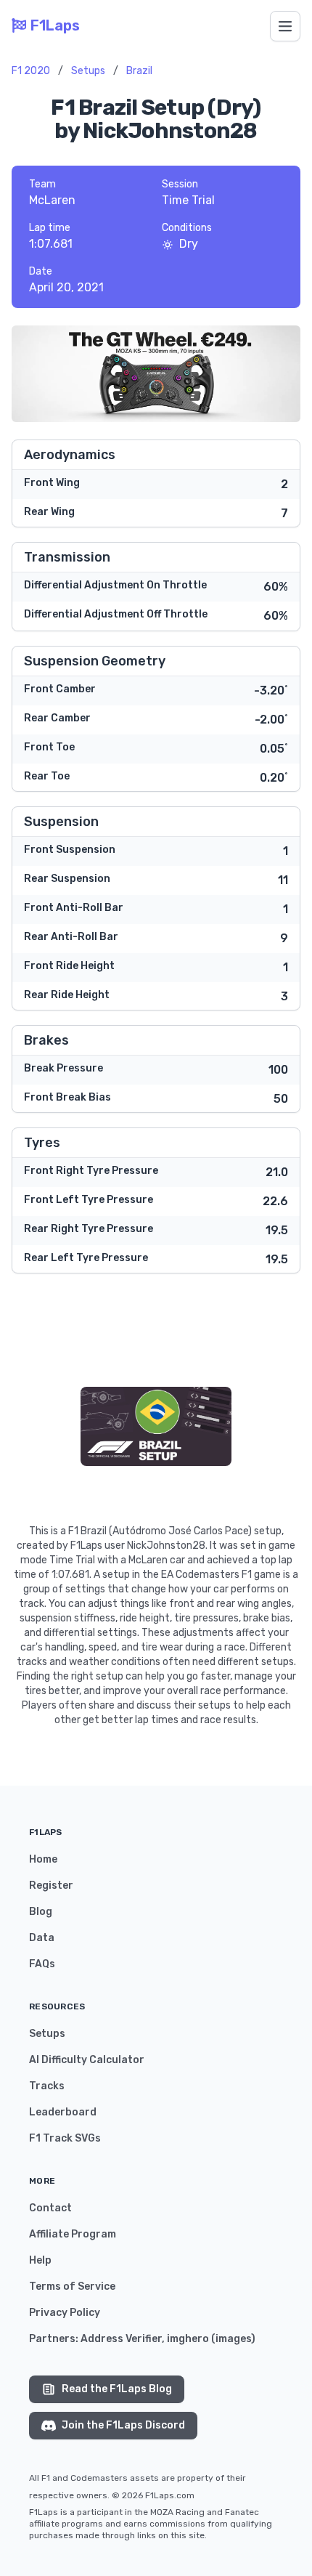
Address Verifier (121, 2339)
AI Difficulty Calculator (87, 2060)
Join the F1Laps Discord (123, 2425)
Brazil (139, 71)
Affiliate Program (73, 2234)
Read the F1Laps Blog (117, 2389)
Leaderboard (63, 2112)
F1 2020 (31, 71)
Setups (88, 71)
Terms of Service (72, 2287)
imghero (188, 2339)
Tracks (47, 2086)
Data (42, 1938)
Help (40, 2260)
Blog (41, 1912)
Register (51, 1886)
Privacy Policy (65, 2313)
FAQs (42, 1964)
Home (43, 1859)
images (233, 2339)
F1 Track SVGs (65, 2138)
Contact (50, 2208)
